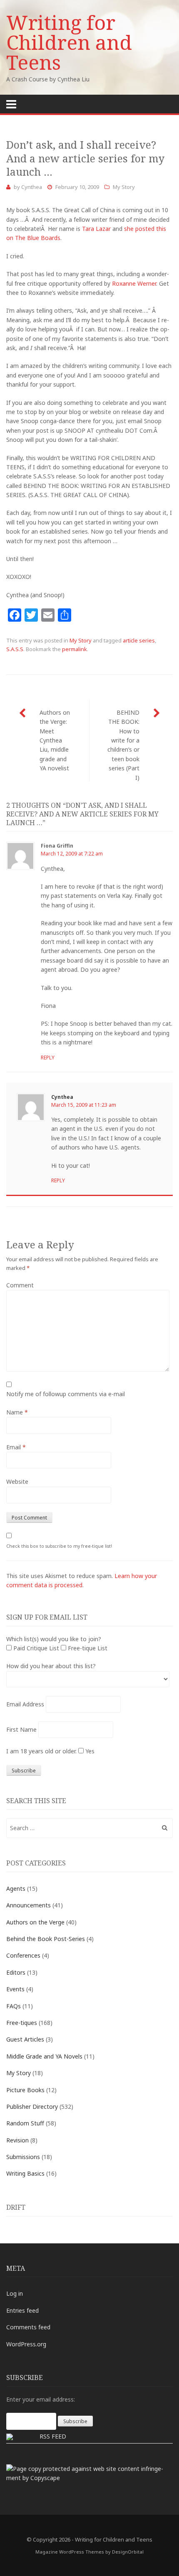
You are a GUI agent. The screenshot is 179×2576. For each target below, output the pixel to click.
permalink (75, 649)
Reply (48, 1058)
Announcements (29, 1905)
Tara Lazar (96, 229)
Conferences (23, 1955)
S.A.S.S (15, 649)
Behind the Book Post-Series (46, 1939)
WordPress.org (26, 2344)
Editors (16, 1972)
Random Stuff (25, 2123)
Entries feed (22, 2310)
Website (17, 1482)
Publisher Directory (32, 2107)
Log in (15, 2293)
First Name (21, 1729)
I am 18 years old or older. (41, 1751)
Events (15, 1989)
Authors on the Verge (35, 1922)
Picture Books (25, 2090)
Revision (17, 2140)
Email (16, 1447)
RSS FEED (53, 2436)
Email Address (25, 1704)
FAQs (14, 2006)
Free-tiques (22, 2023)
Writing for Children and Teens (69, 42)
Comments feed (28, 2327)
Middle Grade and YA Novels (44, 2056)
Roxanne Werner (134, 283)
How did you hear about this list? (51, 1666)
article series (139, 640)
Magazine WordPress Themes (70, 2552)
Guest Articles (25, 2039)
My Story (124, 187)
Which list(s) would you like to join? (54, 1639)
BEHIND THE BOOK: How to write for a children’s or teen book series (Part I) (123, 745)
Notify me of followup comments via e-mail (66, 1394)
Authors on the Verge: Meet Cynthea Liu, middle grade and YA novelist (55, 740)
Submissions (23, 2157)
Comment (20, 1285)
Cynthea (32, 187)
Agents (16, 1888)
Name (17, 1412)
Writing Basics (25, 2173)
